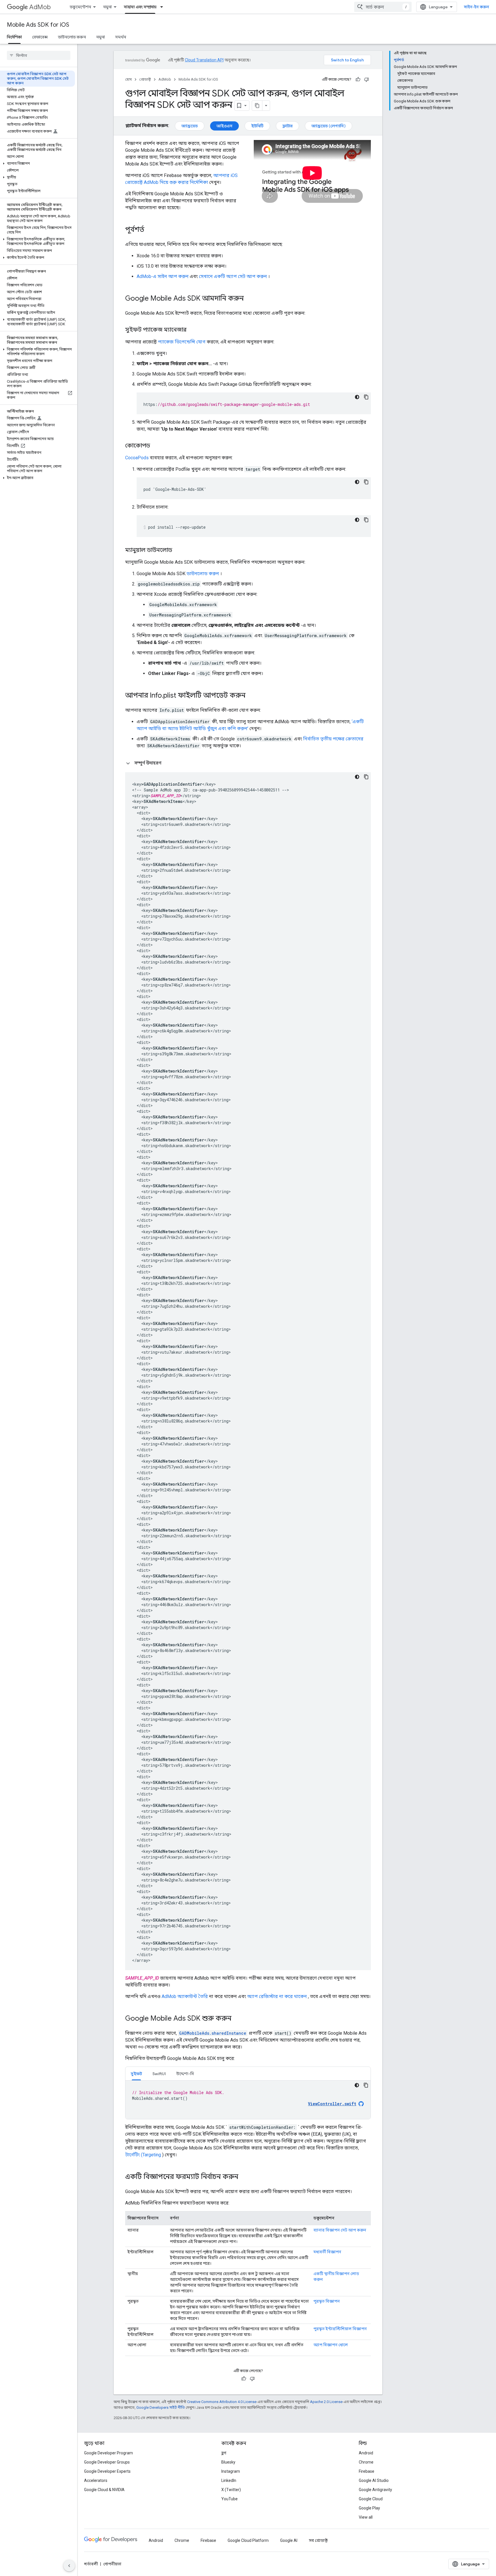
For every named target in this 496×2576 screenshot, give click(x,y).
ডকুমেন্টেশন (80, 7)
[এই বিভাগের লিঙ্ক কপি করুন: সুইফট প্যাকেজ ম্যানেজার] (192, 330)
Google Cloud (371, 2499)
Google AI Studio (374, 2480)
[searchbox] (39, 55)
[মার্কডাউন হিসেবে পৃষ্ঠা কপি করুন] (257, 106)
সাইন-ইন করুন (476, 7)
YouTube (229, 2499)
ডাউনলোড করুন (72, 37)
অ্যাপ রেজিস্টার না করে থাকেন (277, 1996)
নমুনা (107, 7)
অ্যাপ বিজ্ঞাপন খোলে (331, 2345)
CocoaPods (137, 458)
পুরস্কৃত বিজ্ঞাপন (327, 2301)
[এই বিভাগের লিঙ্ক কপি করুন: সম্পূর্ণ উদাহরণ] (168, 763)
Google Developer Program (108, 2453)
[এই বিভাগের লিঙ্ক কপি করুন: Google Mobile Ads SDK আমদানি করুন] (249, 299)
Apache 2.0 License (326, 2402)
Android (366, 2453)
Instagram (231, 2471)
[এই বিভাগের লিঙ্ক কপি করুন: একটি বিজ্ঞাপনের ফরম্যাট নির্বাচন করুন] (244, 2177)
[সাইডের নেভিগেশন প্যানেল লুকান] (69, 2566)
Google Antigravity (375, 2490)
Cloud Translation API (204, 60)
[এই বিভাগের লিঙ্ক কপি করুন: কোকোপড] (156, 446)
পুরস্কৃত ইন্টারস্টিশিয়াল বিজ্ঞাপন (340, 2329)
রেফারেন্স (40, 37)
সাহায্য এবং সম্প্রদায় (140, 7)
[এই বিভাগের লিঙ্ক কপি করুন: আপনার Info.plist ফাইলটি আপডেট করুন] (251, 696)
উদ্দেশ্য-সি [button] (185, 2074)
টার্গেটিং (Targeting (143, 2155)
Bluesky (228, 2462)
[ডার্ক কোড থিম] (357, 397)
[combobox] (383, 7)
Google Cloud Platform (248, 2540)
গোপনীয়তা (112, 2564)
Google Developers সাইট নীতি (161, 2407)
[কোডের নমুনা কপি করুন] (366, 397)
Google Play (369, 2508)
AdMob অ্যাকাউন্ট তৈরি (185, 1996)
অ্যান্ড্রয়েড (190, 126)
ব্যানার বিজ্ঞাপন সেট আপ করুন (340, 2230)
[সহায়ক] (358, 79)
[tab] (136, 2074)
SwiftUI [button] (159, 2074)
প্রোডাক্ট (145, 79)
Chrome (366, 2462)
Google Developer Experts (107, 2471)
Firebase (367, 2471)
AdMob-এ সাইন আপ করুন (163, 276)
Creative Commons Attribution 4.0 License (222, 2402)
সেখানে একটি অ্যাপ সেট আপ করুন (233, 276)
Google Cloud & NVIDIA (104, 2490)
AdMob (40, 7)
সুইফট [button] (136, 2074)
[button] (37, 164)
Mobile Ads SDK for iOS (38, 25)
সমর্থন (121, 37)
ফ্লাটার (287, 126)
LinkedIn (229, 2480)
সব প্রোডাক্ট (318, 2540)
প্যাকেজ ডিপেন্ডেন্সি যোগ (182, 342)
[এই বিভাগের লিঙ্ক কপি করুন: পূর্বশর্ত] (150, 230)
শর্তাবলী (91, 2564)
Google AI (289, 2540)
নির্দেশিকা (14, 37)
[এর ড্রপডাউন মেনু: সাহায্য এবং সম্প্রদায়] (163, 7)
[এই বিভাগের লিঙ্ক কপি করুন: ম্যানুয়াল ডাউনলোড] (178, 550)
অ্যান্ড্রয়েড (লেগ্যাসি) (329, 126)
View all (366, 2517)
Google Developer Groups (107, 2462)
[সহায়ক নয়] (367, 79)
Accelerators (96, 2480)
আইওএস (224, 126)
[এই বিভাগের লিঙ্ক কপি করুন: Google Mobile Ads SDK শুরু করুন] (237, 2019)
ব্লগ (224, 2453)
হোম (128, 79)
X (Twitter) (231, 2490)
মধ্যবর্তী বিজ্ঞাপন (327, 2252)
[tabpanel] (248, 2100)
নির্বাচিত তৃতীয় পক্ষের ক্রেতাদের (333, 739)
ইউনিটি (257, 126)
